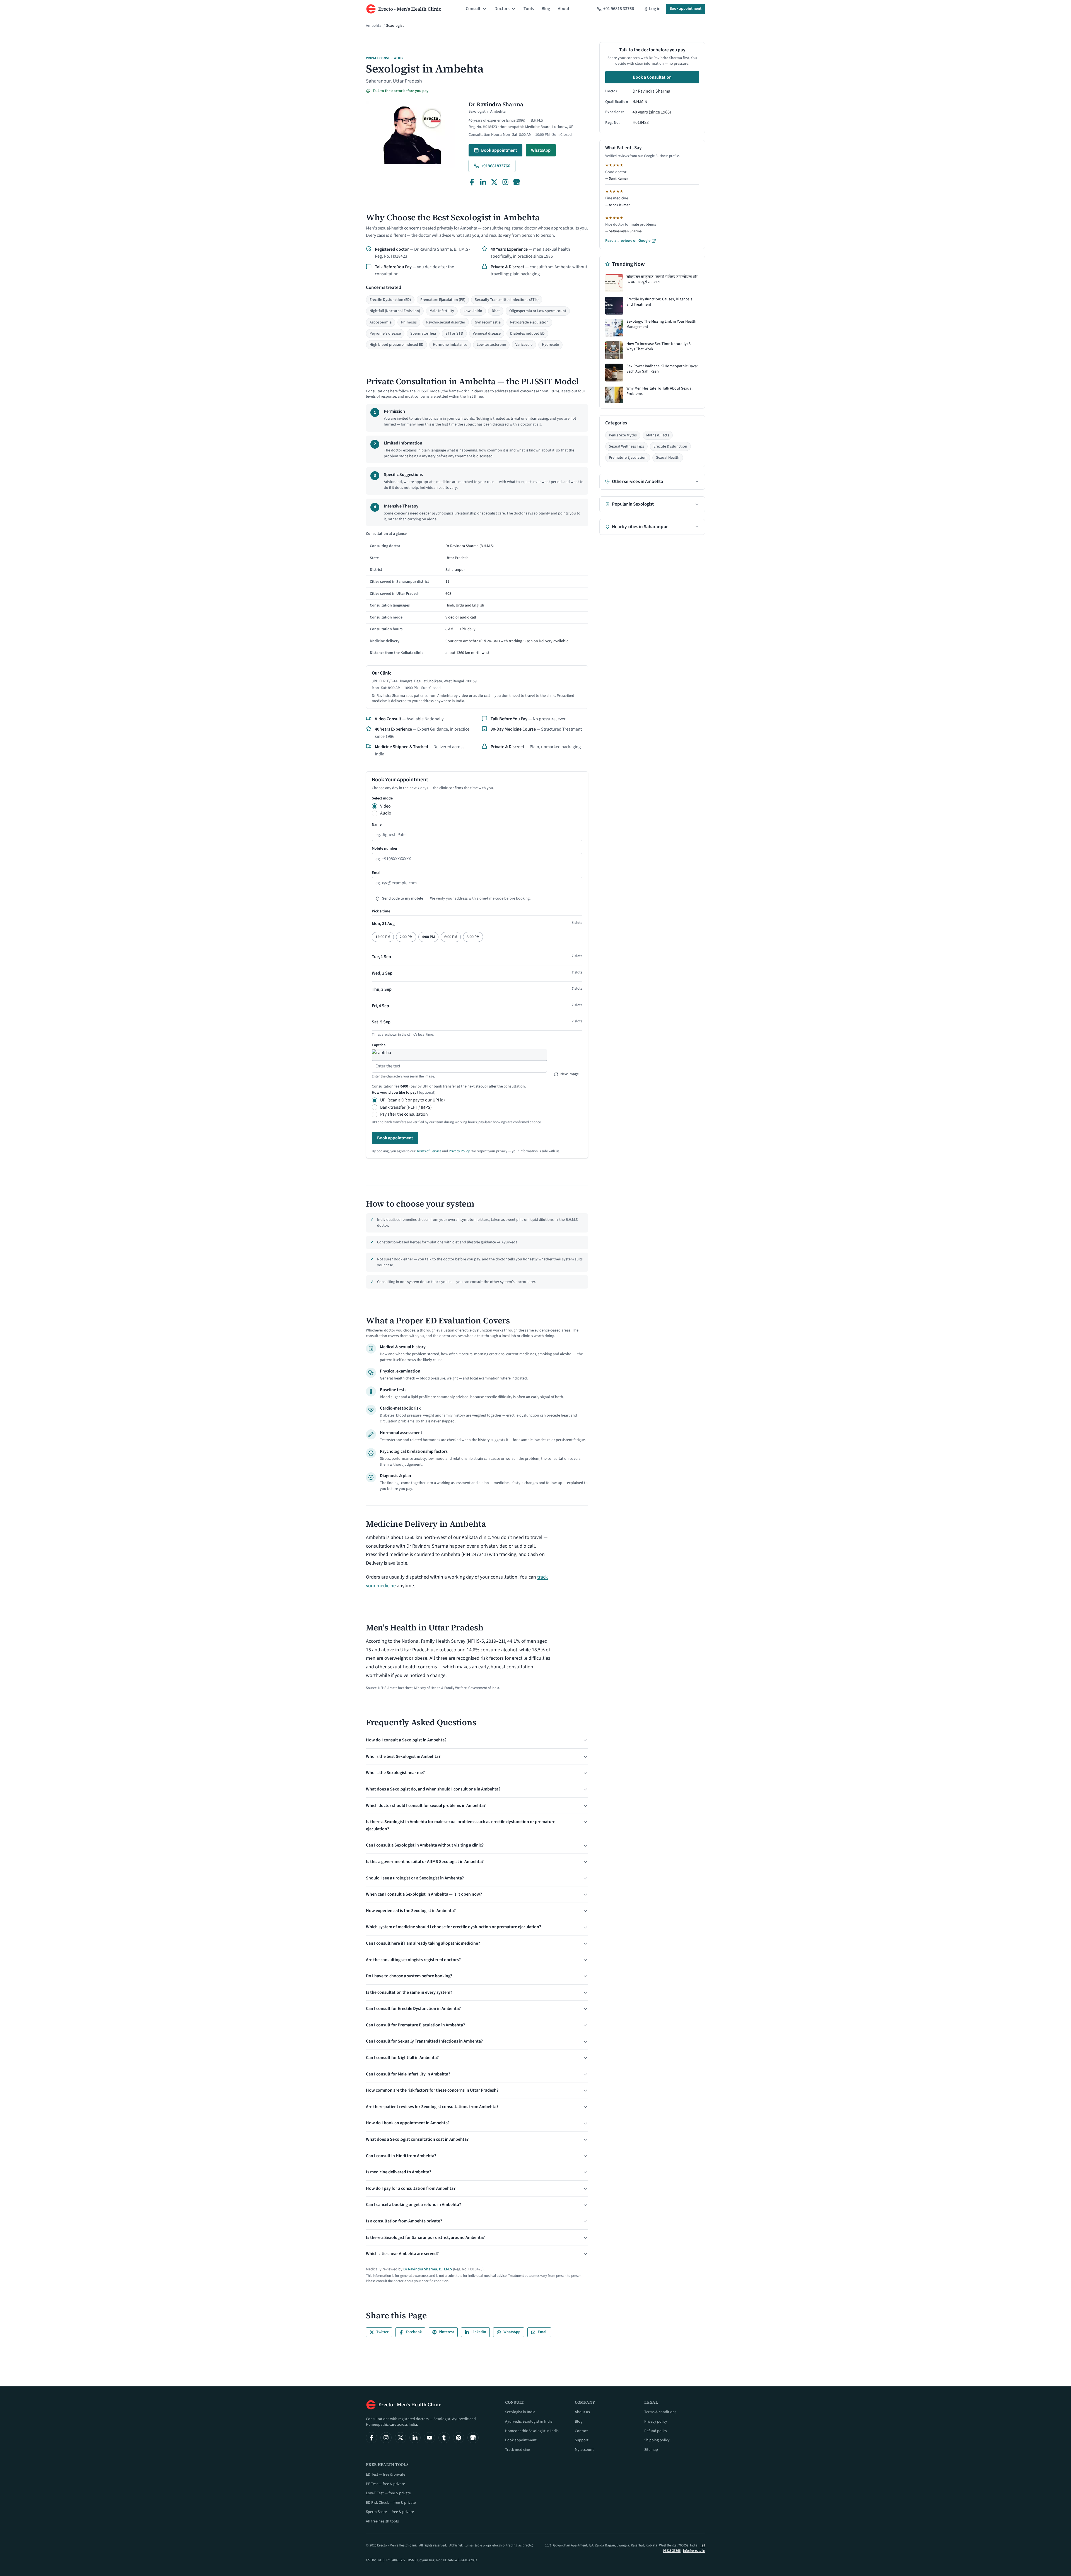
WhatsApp (541, 150)
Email (377, 873)
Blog (546, 9)
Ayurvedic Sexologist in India (529, 2422)
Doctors (502, 9)
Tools (529, 9)
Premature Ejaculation (628, 458)
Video (385, 806)
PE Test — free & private (385, 2484)
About (564, 9)
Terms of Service (429, 1151)
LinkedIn (479, 2332)
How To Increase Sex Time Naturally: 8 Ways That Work (658, 347)
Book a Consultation (652, 77)
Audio (386, 813)
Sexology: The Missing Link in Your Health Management (661, 324)
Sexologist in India (520, 2412)
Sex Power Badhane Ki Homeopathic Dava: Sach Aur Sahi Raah (662, 369)
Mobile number (385, 849)
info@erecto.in (694, 2551)
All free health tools (382, 2521)
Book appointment (686, 9)
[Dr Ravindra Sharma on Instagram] (505, 182)
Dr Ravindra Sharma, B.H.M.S (428, 2269)
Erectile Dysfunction (670, 446)
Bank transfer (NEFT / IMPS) (406, 1107)
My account (584, 2450)
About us (582, 2412)
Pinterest (446, 2332)
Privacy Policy (459, 1151)
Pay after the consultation (404, 1114)
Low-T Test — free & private (388, 2493)
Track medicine (518, 2450)
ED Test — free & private (386, 2474)
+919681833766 (496, 166)
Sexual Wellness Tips (626, 446)
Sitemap (651, 2450)
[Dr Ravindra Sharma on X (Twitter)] (494, 182)
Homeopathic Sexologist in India (532, 2431)
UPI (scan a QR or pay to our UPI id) (413, 1100)
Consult (473, 9)
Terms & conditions (660, 2412)
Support (582, 2440)
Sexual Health (668, 458)
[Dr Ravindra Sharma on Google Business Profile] (517, 182)
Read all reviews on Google (628, 241)
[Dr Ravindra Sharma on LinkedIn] (483, 182)
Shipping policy (657, 2440)
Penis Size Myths (623, 435)
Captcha (379, 1045)
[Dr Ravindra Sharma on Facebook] (472, 182)
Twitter (382, 2332)
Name (377, 825)
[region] (477, 595)
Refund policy (656, 2431)
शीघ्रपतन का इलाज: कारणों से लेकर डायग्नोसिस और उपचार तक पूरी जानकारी (662, 280)
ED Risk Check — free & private (391, 2503)
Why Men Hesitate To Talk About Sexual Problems (659, 391)
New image (570, 1074)
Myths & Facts (658, 435)
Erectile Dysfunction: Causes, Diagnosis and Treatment (659, 302)
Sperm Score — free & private (390, 2512)
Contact (581, 2431)
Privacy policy (656, 2422)
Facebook (414, 2332)
